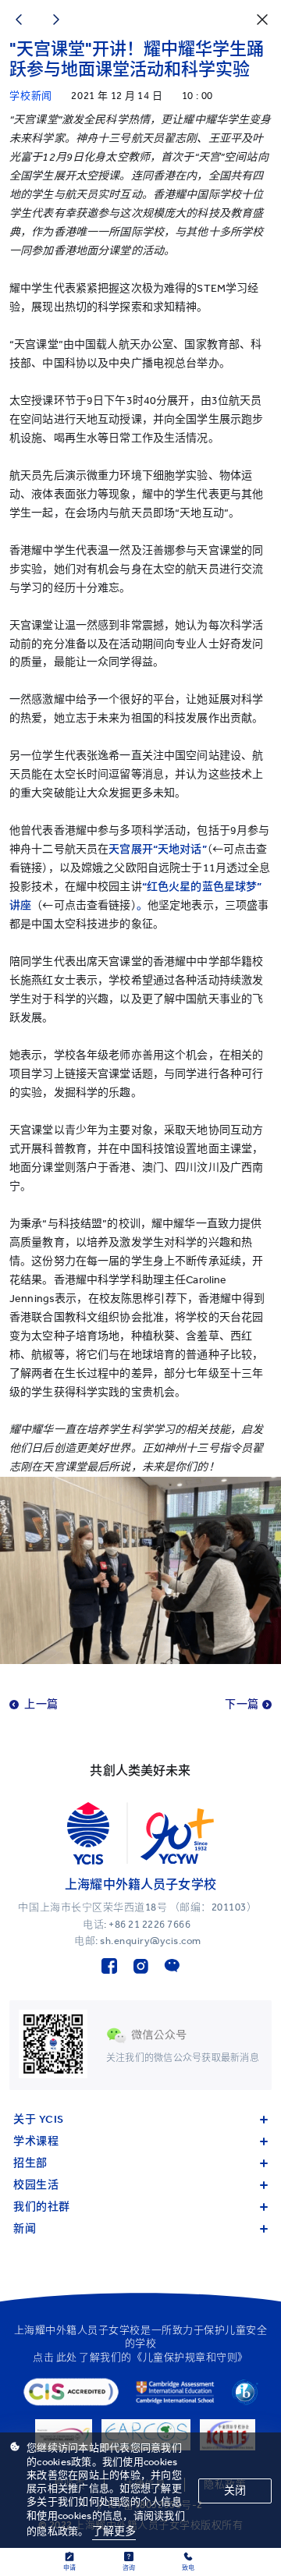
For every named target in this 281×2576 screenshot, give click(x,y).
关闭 (235, 2491)
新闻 (25, 2228)
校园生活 (36, 2185)
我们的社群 (42, 2207)
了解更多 (114, 2531)
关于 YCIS (39, 2119)
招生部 (30, 2163)
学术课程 (36, 2141)
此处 (67, 2357)
